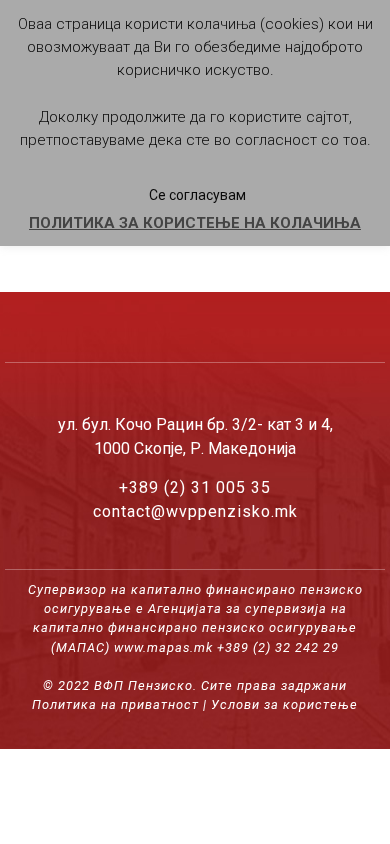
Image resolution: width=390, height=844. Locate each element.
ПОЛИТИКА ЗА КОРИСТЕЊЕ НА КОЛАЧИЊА (195, 223)
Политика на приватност (115, 704)
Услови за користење (284, 704)
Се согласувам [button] (197, 195)
